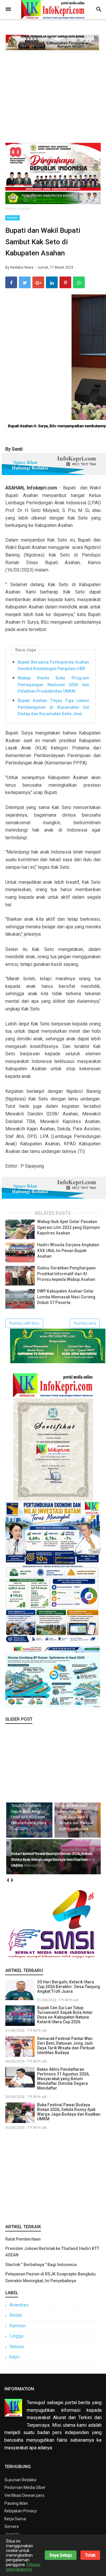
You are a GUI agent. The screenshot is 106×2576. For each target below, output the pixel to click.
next (12, 1880)
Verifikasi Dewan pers (24, 2495)
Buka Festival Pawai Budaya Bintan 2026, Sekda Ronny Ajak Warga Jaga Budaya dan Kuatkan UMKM (69, 2112)
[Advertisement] (53, 97)
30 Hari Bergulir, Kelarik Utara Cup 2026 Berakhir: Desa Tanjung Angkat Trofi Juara (69, 1987)
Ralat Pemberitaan (23, 2239)
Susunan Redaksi (20, 2480)
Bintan (16, 2315)
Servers (12, 2526)
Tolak (90, 2555)
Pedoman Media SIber (25, 2487)
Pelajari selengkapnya (23, 2567)
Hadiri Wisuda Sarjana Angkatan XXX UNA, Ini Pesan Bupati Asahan (68, 1250)
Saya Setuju (61, 2555)
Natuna (16, 2347)
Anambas (19, 2305)
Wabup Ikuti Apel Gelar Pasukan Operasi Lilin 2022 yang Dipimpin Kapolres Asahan (68, 1227)
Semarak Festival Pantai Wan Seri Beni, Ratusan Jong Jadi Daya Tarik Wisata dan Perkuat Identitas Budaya (66, 2046)
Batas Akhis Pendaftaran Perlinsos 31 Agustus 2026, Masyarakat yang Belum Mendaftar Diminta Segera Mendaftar (63, 2079)
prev (8, 1880)
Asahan (13, 218)
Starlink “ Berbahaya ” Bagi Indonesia (41, 2265)
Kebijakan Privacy (21, 2511)
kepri (15, 2357)
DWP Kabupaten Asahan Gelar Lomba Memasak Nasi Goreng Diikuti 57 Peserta (66, 1297)
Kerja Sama (15, 2519)
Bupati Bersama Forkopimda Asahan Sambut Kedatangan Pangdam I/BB (53, 665)
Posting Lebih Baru (24, 1323)
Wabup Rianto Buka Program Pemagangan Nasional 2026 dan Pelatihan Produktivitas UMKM (53, 685)
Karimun (18, 2326)
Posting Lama (85, 1323)
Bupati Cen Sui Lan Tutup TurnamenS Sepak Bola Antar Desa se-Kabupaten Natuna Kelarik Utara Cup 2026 (65, 2015)
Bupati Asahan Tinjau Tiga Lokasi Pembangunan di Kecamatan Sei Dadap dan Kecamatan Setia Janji (53, 707)
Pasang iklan (16, 2503)
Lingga (16, 2336)
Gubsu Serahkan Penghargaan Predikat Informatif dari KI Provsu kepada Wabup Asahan (66, 1274)
